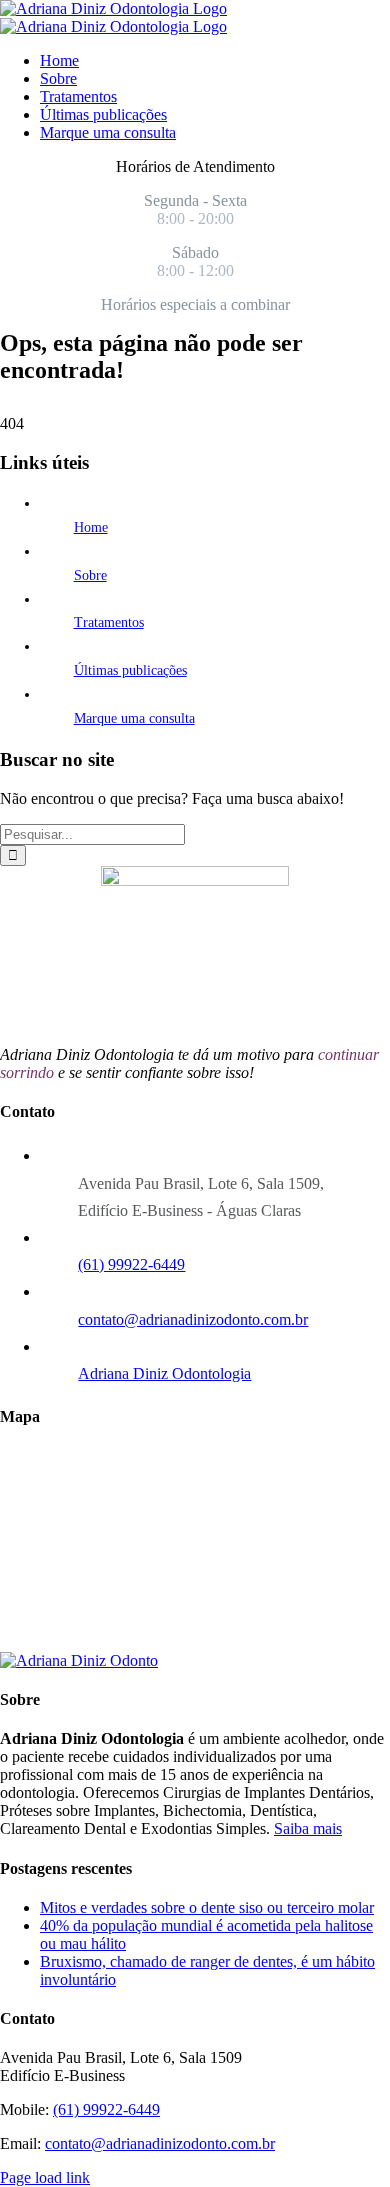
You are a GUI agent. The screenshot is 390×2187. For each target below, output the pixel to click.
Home (91, 527)
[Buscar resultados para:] (92, 833)
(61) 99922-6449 (131, 1264)
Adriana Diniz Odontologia (164, 1373)
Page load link (45, 2177)
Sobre (90, 575)
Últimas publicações (130, 670)
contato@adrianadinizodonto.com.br (193, 1319)
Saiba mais (308, 1828)
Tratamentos (109, 622)
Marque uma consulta (134, 718)
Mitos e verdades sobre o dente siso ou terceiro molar (207, 1907)
